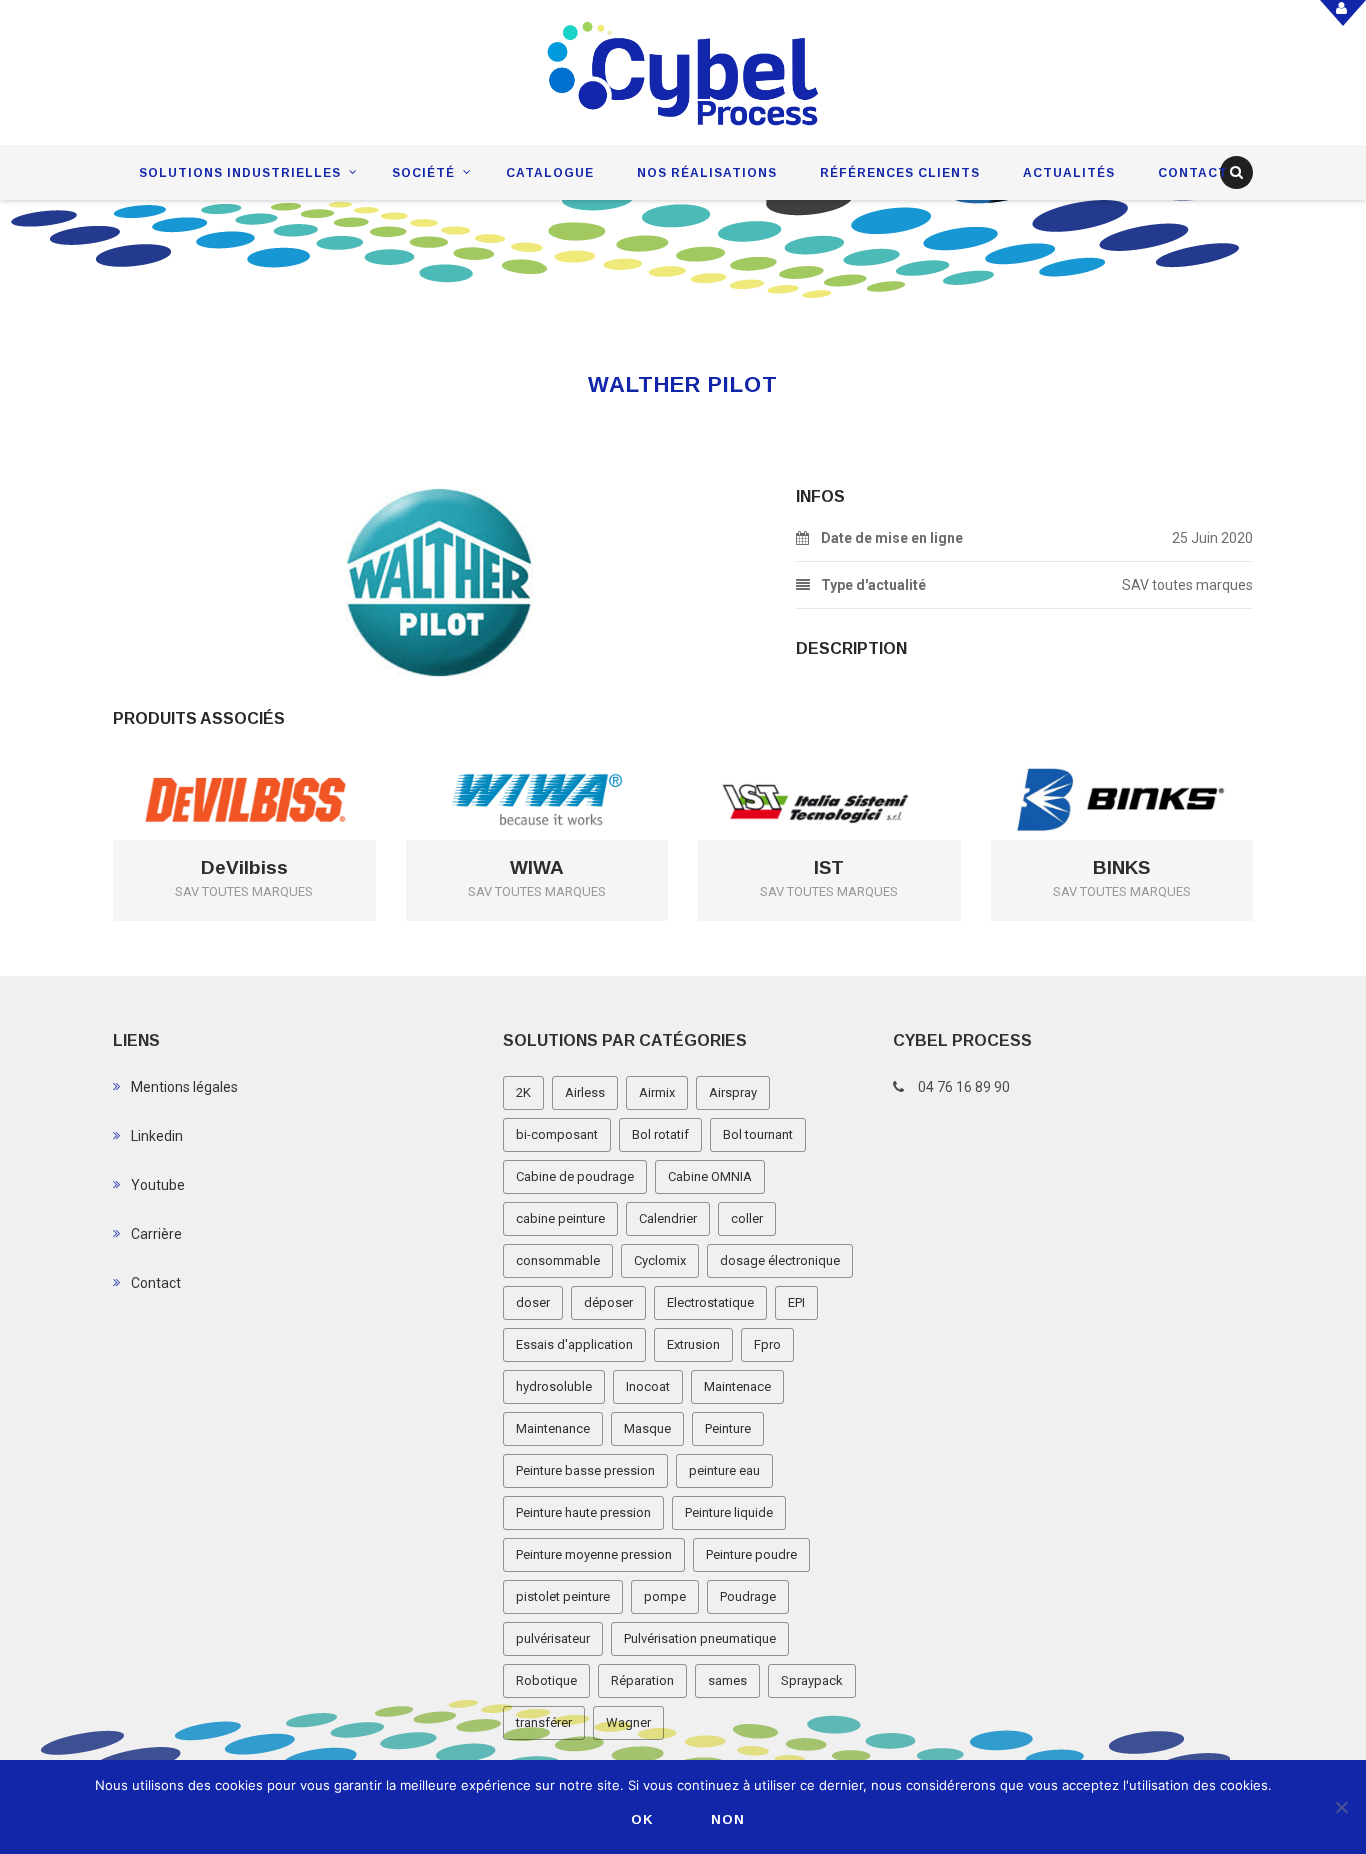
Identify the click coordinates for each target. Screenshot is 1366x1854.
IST (829, 868)
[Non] (1341, 1807)
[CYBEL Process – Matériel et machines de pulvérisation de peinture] (683, 73)
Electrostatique (710, 1302)
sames (727, 1680)
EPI (796, 1302)
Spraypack (812, 1680)
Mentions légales (184, 1087)
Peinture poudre (751, 1554)
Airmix (657, 1092)
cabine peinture (560, 1218)
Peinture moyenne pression (594, 1554)
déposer (608, 1302)
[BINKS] (1150, 766)
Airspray (733, 1092)
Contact (1193, 173)
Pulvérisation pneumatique (700, 1638)
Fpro (767, 1344)
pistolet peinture (563, 1596)
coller (747, 1218)
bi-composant (557, 1134)
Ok (642, 1819)
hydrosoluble (554, 1386)
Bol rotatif (660, 1134)
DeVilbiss (244, 868)
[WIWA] (565, 766)
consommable (558, 1260)
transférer (544, 1722)
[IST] (857, 766)
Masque (647, 1428)
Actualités (1069, 173)
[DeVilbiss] (272, 766)
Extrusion (693, 1344)
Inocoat (648, 1386)
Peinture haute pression (583, 1512)
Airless (585, 1092)
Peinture (728, 1428)
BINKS (1121, 868)
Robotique (546, 1680)
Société (423, 173)
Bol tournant (758, 1134)
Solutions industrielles (240, 173)
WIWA (537, 868)
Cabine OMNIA (710, 1176)
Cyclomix (660, 1260)
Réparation (642, 1680)
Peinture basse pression (585, 1470)
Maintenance (553, 1428)
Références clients (900, 173)
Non (728, 1819)
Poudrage (748, 1596)
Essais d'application (574, 1344)
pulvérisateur (553, 1638)
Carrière (156, 1234)
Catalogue (550, 173)
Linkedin (157, 1136)
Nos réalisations (707, 173)
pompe (665, 1596)
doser (533, 1302)
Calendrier (668, 1218)
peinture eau (724, 1470)
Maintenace (737, 1386)
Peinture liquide (729, 1512)
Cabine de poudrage (575, 1176)
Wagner (628, 1722)
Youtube (158, 1185)
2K (523, 1092)
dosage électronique (780, 1260)
